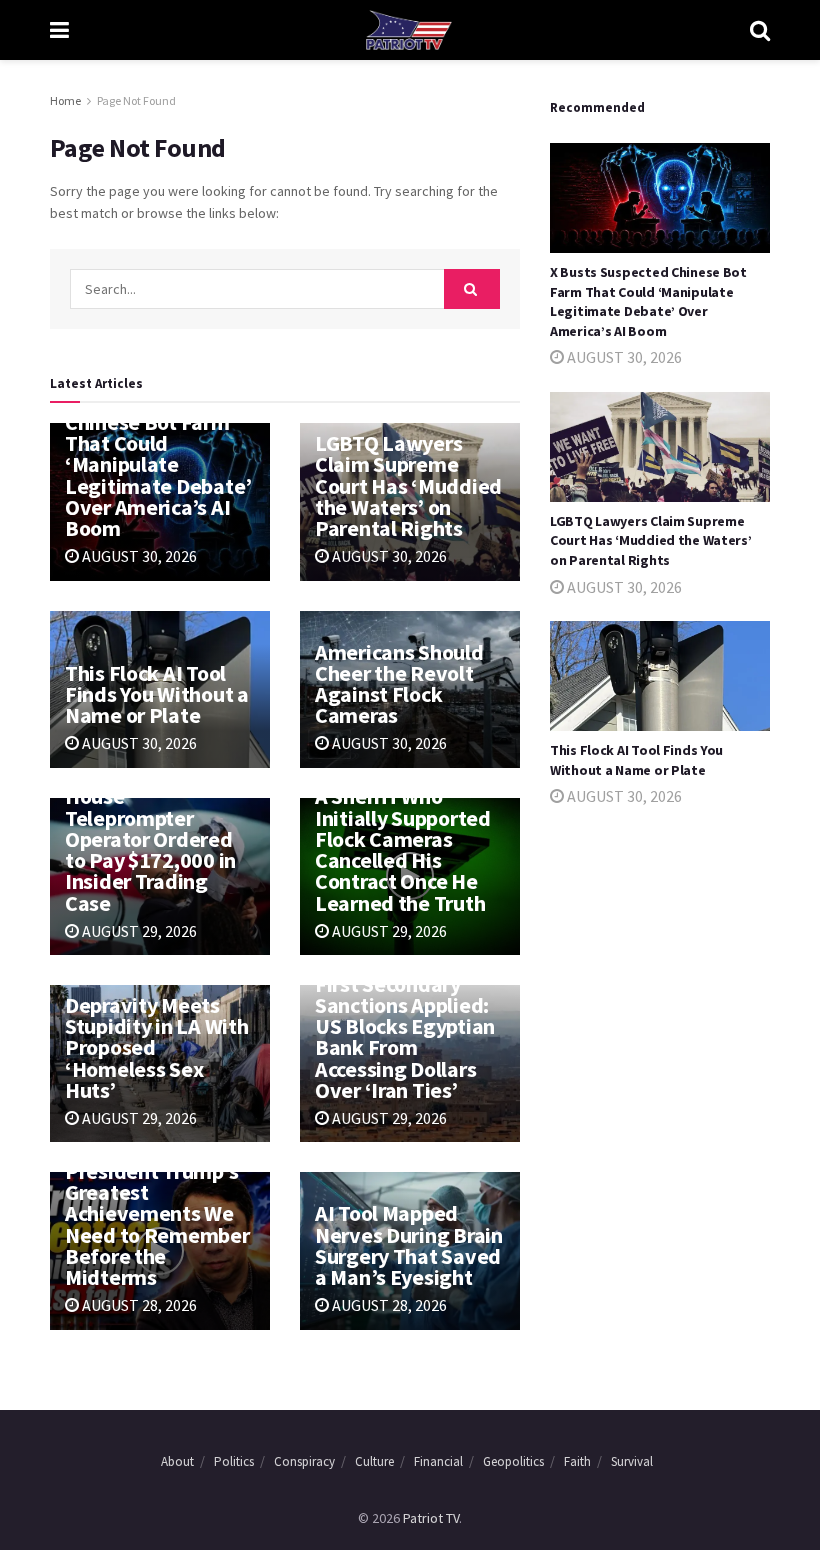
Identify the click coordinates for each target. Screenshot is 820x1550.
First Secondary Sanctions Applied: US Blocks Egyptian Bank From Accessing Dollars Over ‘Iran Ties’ (405, 1037)
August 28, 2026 (138, 1305)
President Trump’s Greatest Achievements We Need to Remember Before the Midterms (157, 1224)
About (177, 1461)
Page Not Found (136, 100)
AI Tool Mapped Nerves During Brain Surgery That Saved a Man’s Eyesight (409, 1245)
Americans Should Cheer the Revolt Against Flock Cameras (399, 684)
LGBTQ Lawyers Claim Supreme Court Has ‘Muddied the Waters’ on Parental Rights (408, 485)
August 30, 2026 (138, 556)
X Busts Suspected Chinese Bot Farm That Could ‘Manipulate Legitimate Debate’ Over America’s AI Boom (158, 464)
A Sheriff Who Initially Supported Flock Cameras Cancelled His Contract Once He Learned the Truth (403, 849)
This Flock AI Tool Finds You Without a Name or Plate (157, 694)
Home (65, 100)
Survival (632, 1461)
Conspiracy (304, 1461)
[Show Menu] (59, 30)
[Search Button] (760, 30)
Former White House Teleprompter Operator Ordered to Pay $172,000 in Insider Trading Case (150, 838)
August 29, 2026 (138, 931)
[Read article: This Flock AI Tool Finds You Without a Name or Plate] (660, 676)
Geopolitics (513, 1461)
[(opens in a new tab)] (660, 198)
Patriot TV (431, 1518)
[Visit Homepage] (409, 30)
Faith (577, 1461)
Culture (374, 1461)
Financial (438, 1461)
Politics (234, 1461)
